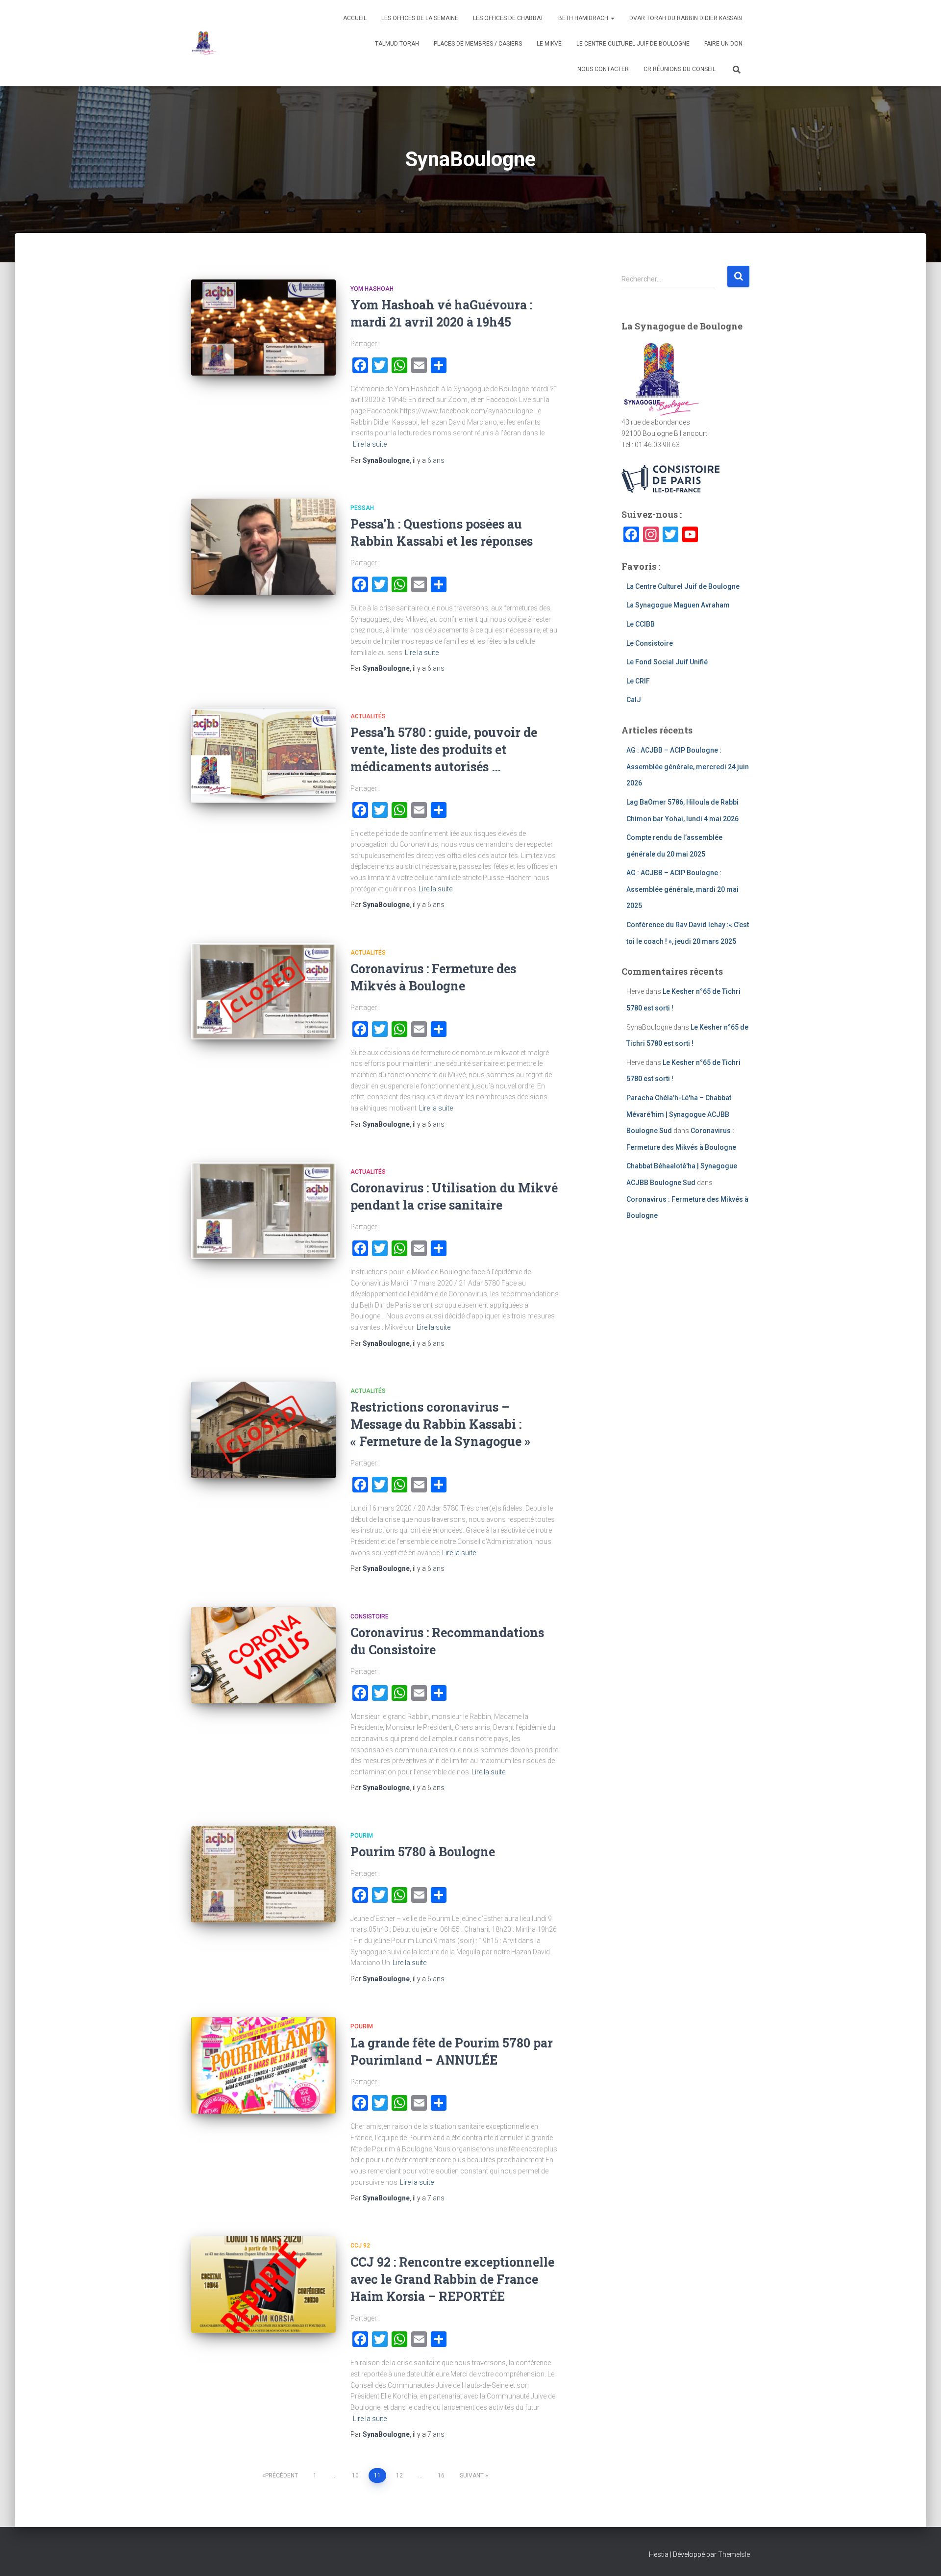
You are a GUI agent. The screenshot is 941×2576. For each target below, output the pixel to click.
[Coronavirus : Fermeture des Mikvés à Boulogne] (263, 992)
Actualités (368, 716)
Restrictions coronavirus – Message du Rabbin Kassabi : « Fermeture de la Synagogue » (440, 1424)
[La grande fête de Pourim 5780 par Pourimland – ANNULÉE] (263, 2065)
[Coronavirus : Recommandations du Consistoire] (263, 1655)
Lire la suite (370, 444)
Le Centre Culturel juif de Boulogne (633, 44)
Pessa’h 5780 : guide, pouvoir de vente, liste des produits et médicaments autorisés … (444, 749)
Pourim (362, 1836)
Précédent (282, 2475)
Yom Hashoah (372, 289)
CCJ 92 (360, 2246)
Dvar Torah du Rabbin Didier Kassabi (686, 18)
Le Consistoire (650, 643)
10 (355, 2475)
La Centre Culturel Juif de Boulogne (683, 586)
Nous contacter (603, 69)
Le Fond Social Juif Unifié (667, 662)
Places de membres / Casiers (478, 44)
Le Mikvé (549, 44)
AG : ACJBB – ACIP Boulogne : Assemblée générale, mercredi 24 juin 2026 (688, 767)
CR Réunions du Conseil (680, 69)
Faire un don (723, 44)
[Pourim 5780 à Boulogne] (263, 1875)
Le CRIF (638, 681)
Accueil (355, 18)
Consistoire (370, 1616)
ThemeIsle (734, 2554)
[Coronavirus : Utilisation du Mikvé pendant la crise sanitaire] (263, 1211)
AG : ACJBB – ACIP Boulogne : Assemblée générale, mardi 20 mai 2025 (682, 889)
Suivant (472, 2475)
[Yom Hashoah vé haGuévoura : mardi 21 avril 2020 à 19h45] (263, 328)
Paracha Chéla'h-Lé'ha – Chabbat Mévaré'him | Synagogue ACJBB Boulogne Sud (679, 1114)
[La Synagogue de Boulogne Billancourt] (204, 43)
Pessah (362, 508)
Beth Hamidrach (584, 18)
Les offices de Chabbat (508, 18)
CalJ (634, 700)
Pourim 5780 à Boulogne (423, 1852)
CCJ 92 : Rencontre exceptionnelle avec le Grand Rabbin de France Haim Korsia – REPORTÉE (452, 2279)
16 (441, 2475)
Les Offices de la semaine (420, 18)
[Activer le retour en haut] (922, 2556)
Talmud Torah (397, 44)
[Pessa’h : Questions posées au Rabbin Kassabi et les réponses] (263, 547)
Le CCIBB (641, 624)
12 (399, 2475)
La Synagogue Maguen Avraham (678, 605)
